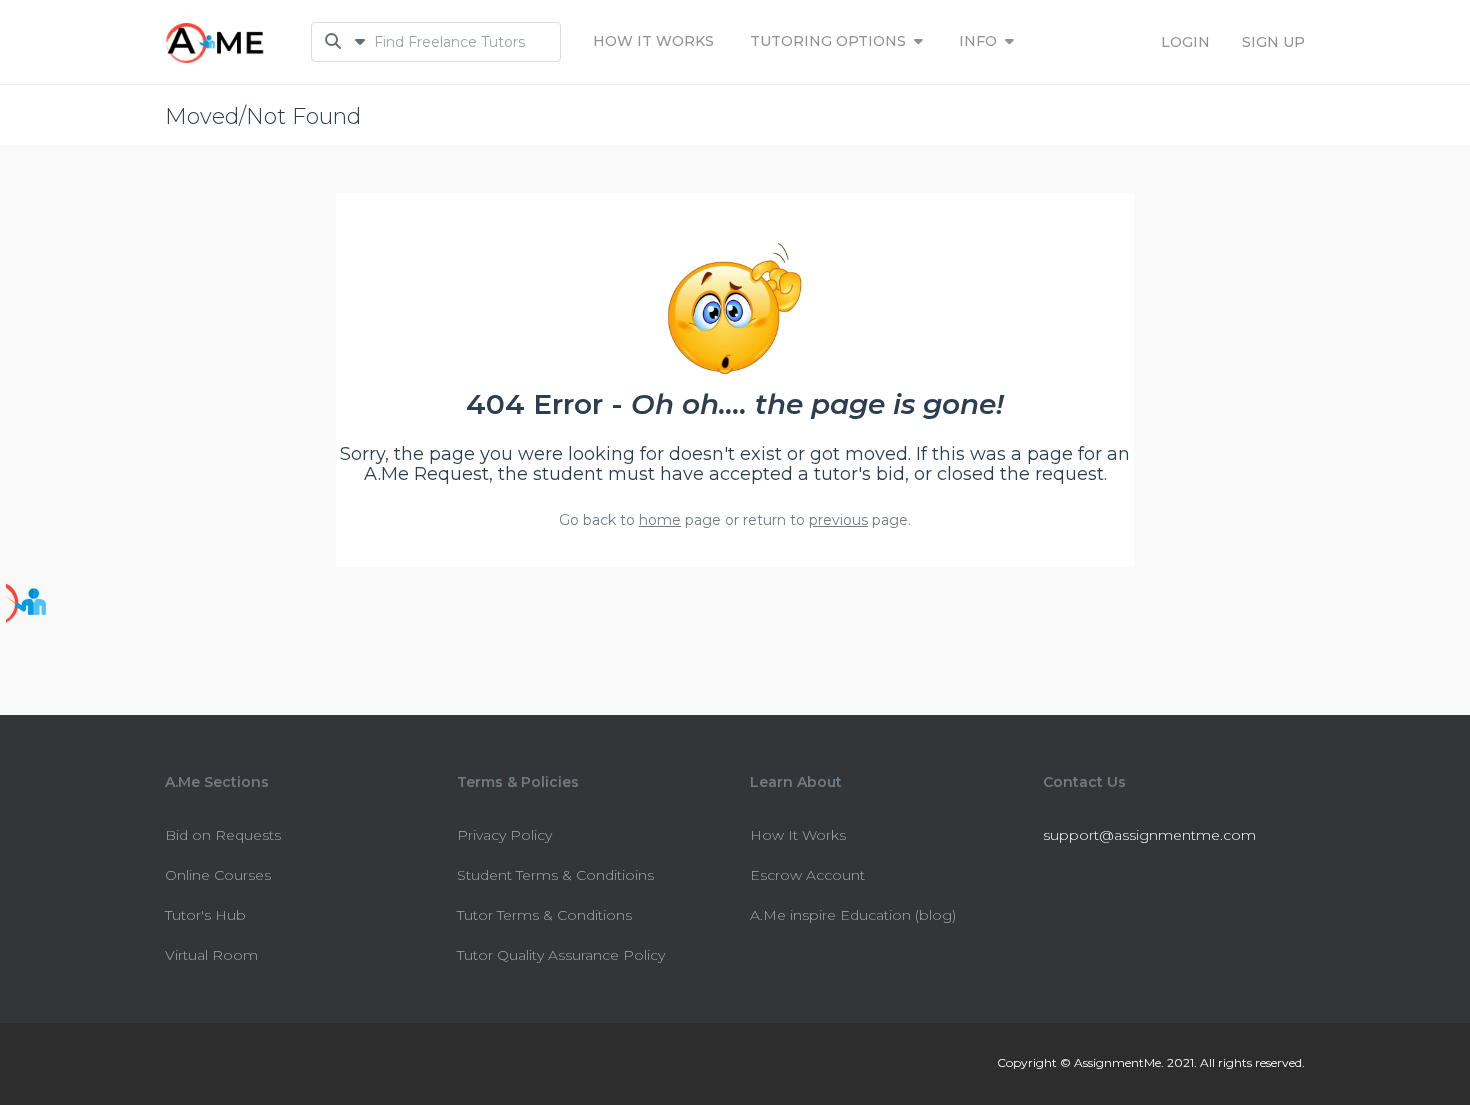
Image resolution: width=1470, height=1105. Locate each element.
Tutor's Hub (205, 915)
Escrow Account (807, 875)
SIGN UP (1273, 42)
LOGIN (1185, 42)
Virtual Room (211, 955)
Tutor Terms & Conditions (544, 915)
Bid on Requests (223, 835)
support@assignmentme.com (1149, 835)
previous (838, 520)
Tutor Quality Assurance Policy (561, 955)
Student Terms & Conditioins (555, 875)
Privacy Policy (504, 835)
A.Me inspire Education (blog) (853, 915)
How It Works (653, 41)
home (660, 520)
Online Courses (218, 875)
